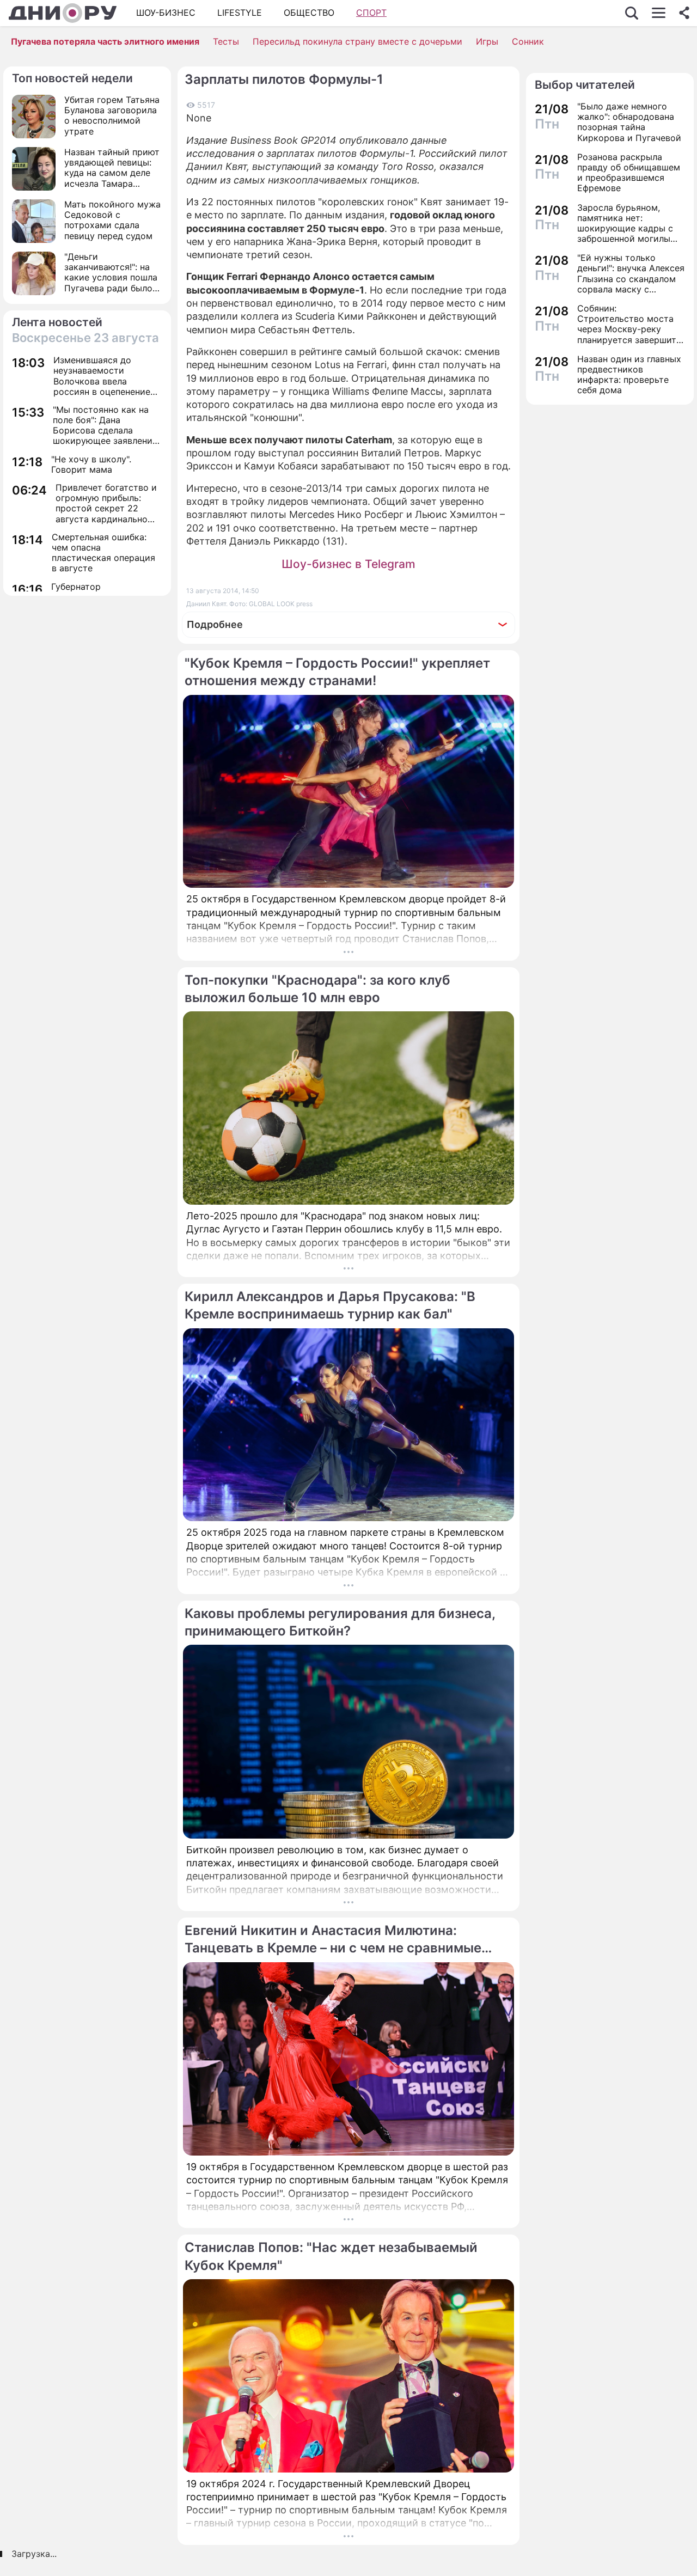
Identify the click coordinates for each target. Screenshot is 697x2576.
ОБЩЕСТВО (309, 13)
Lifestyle (240, 13)
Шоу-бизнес (166, 13)
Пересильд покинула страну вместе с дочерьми (357, 41)
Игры (487, 41)
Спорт (371, 13)
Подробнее (215, 624)
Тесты (226, 41)
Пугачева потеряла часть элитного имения (105, 41)
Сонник (528, 41)
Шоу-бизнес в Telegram (348, 564)
